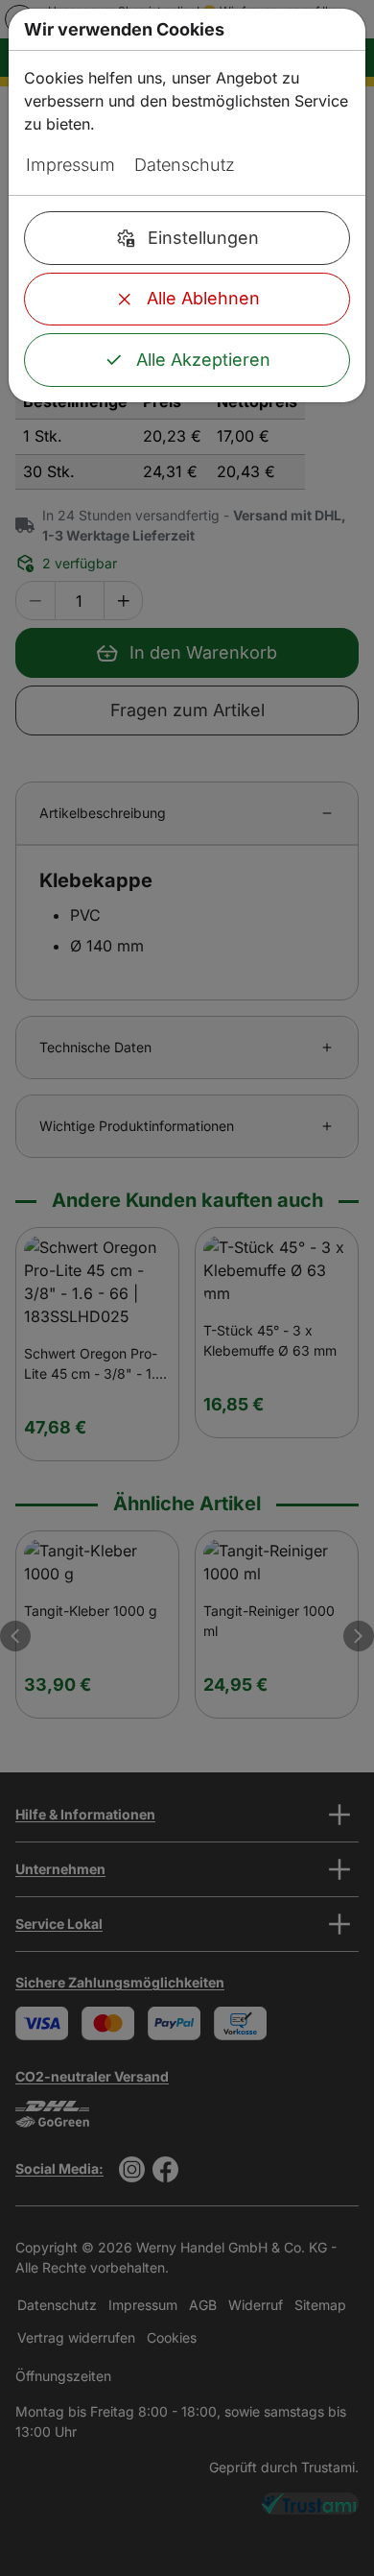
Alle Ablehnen (203, 298)
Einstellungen (203, 238)
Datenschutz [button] (185, 165)
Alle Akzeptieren (203, 360)
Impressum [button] (70, 165)
